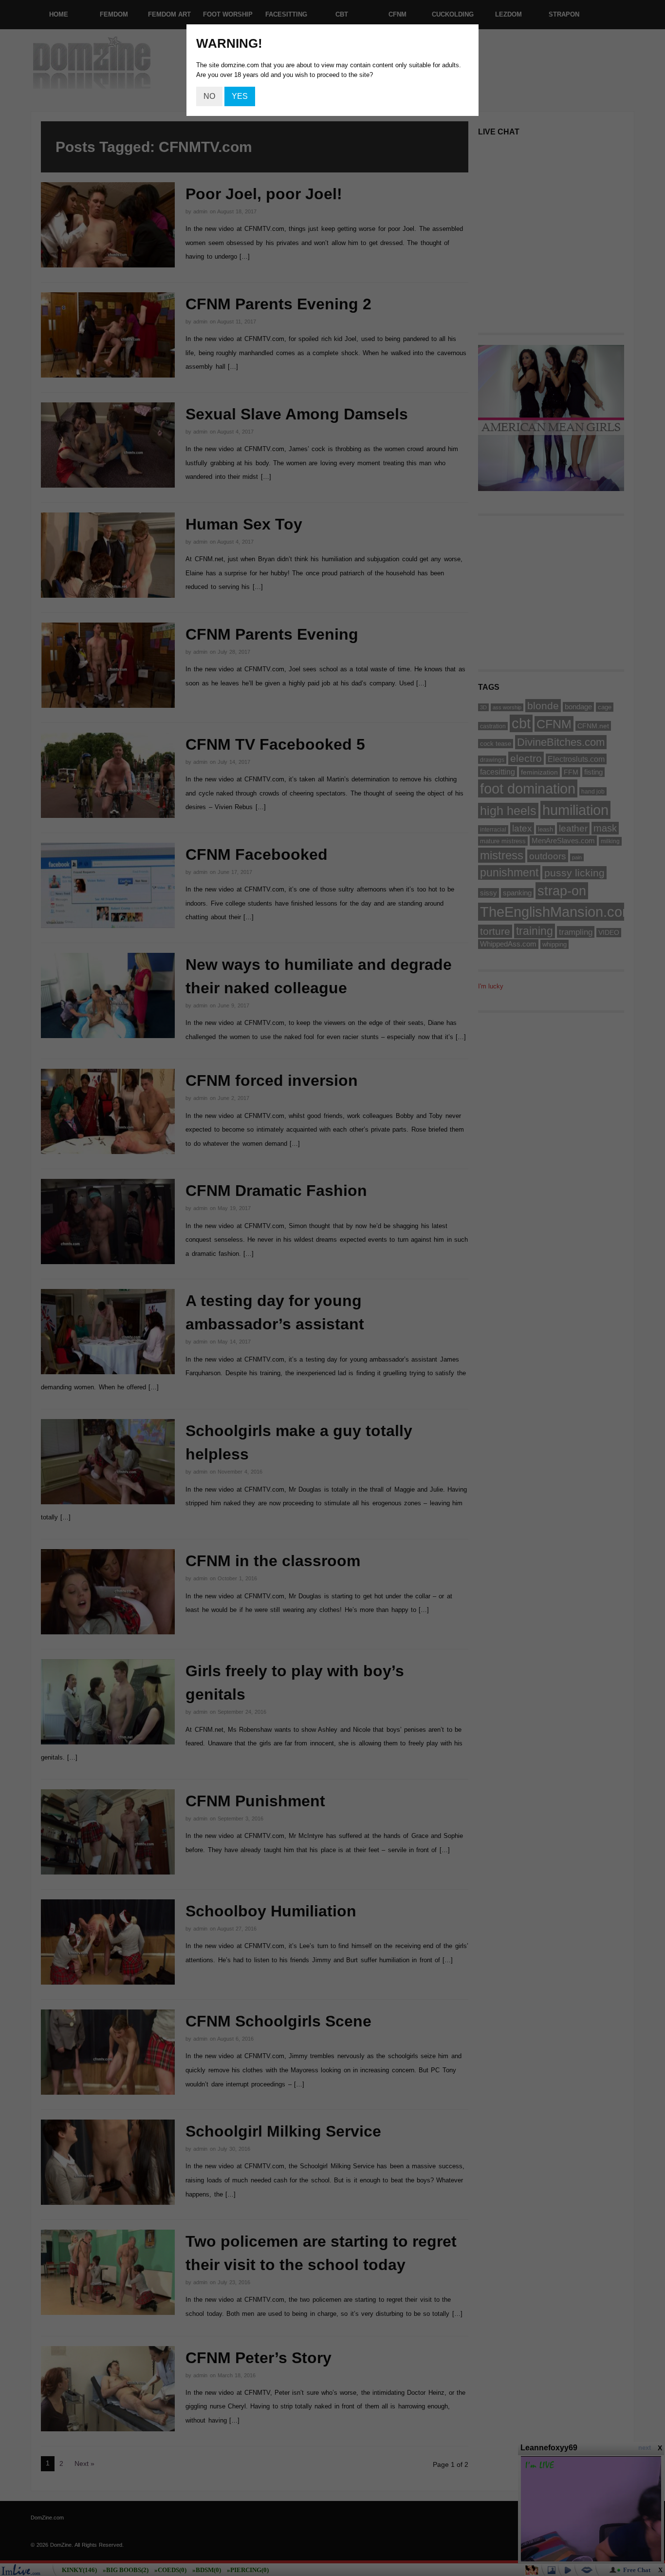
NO (209, 96)
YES (240, 96)
